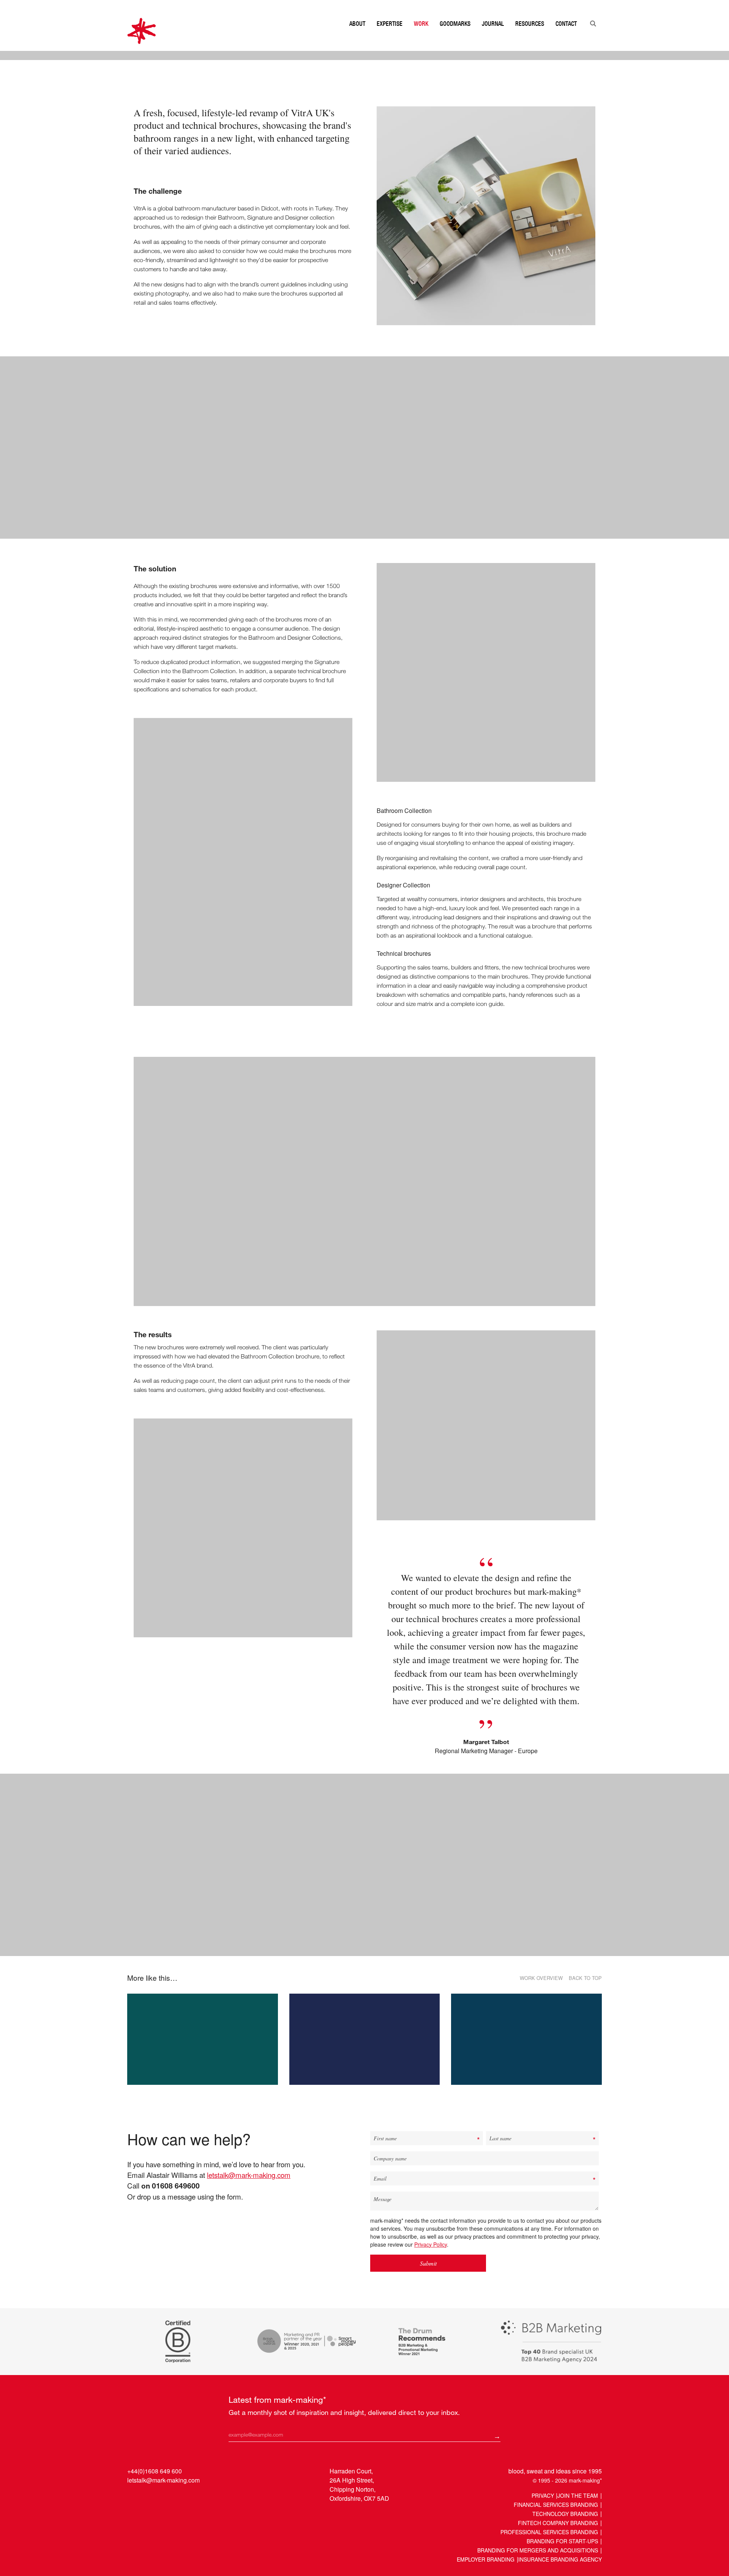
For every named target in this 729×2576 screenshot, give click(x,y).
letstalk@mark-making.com (249, 2454)
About (357, 39)
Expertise (390, 39)
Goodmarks (455, 39)
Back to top (585, 2258)
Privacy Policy (431, 2524)
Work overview (541, 2258)
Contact (566, 39)
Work (421, 39)
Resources (530, 39)
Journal (493, 39)
